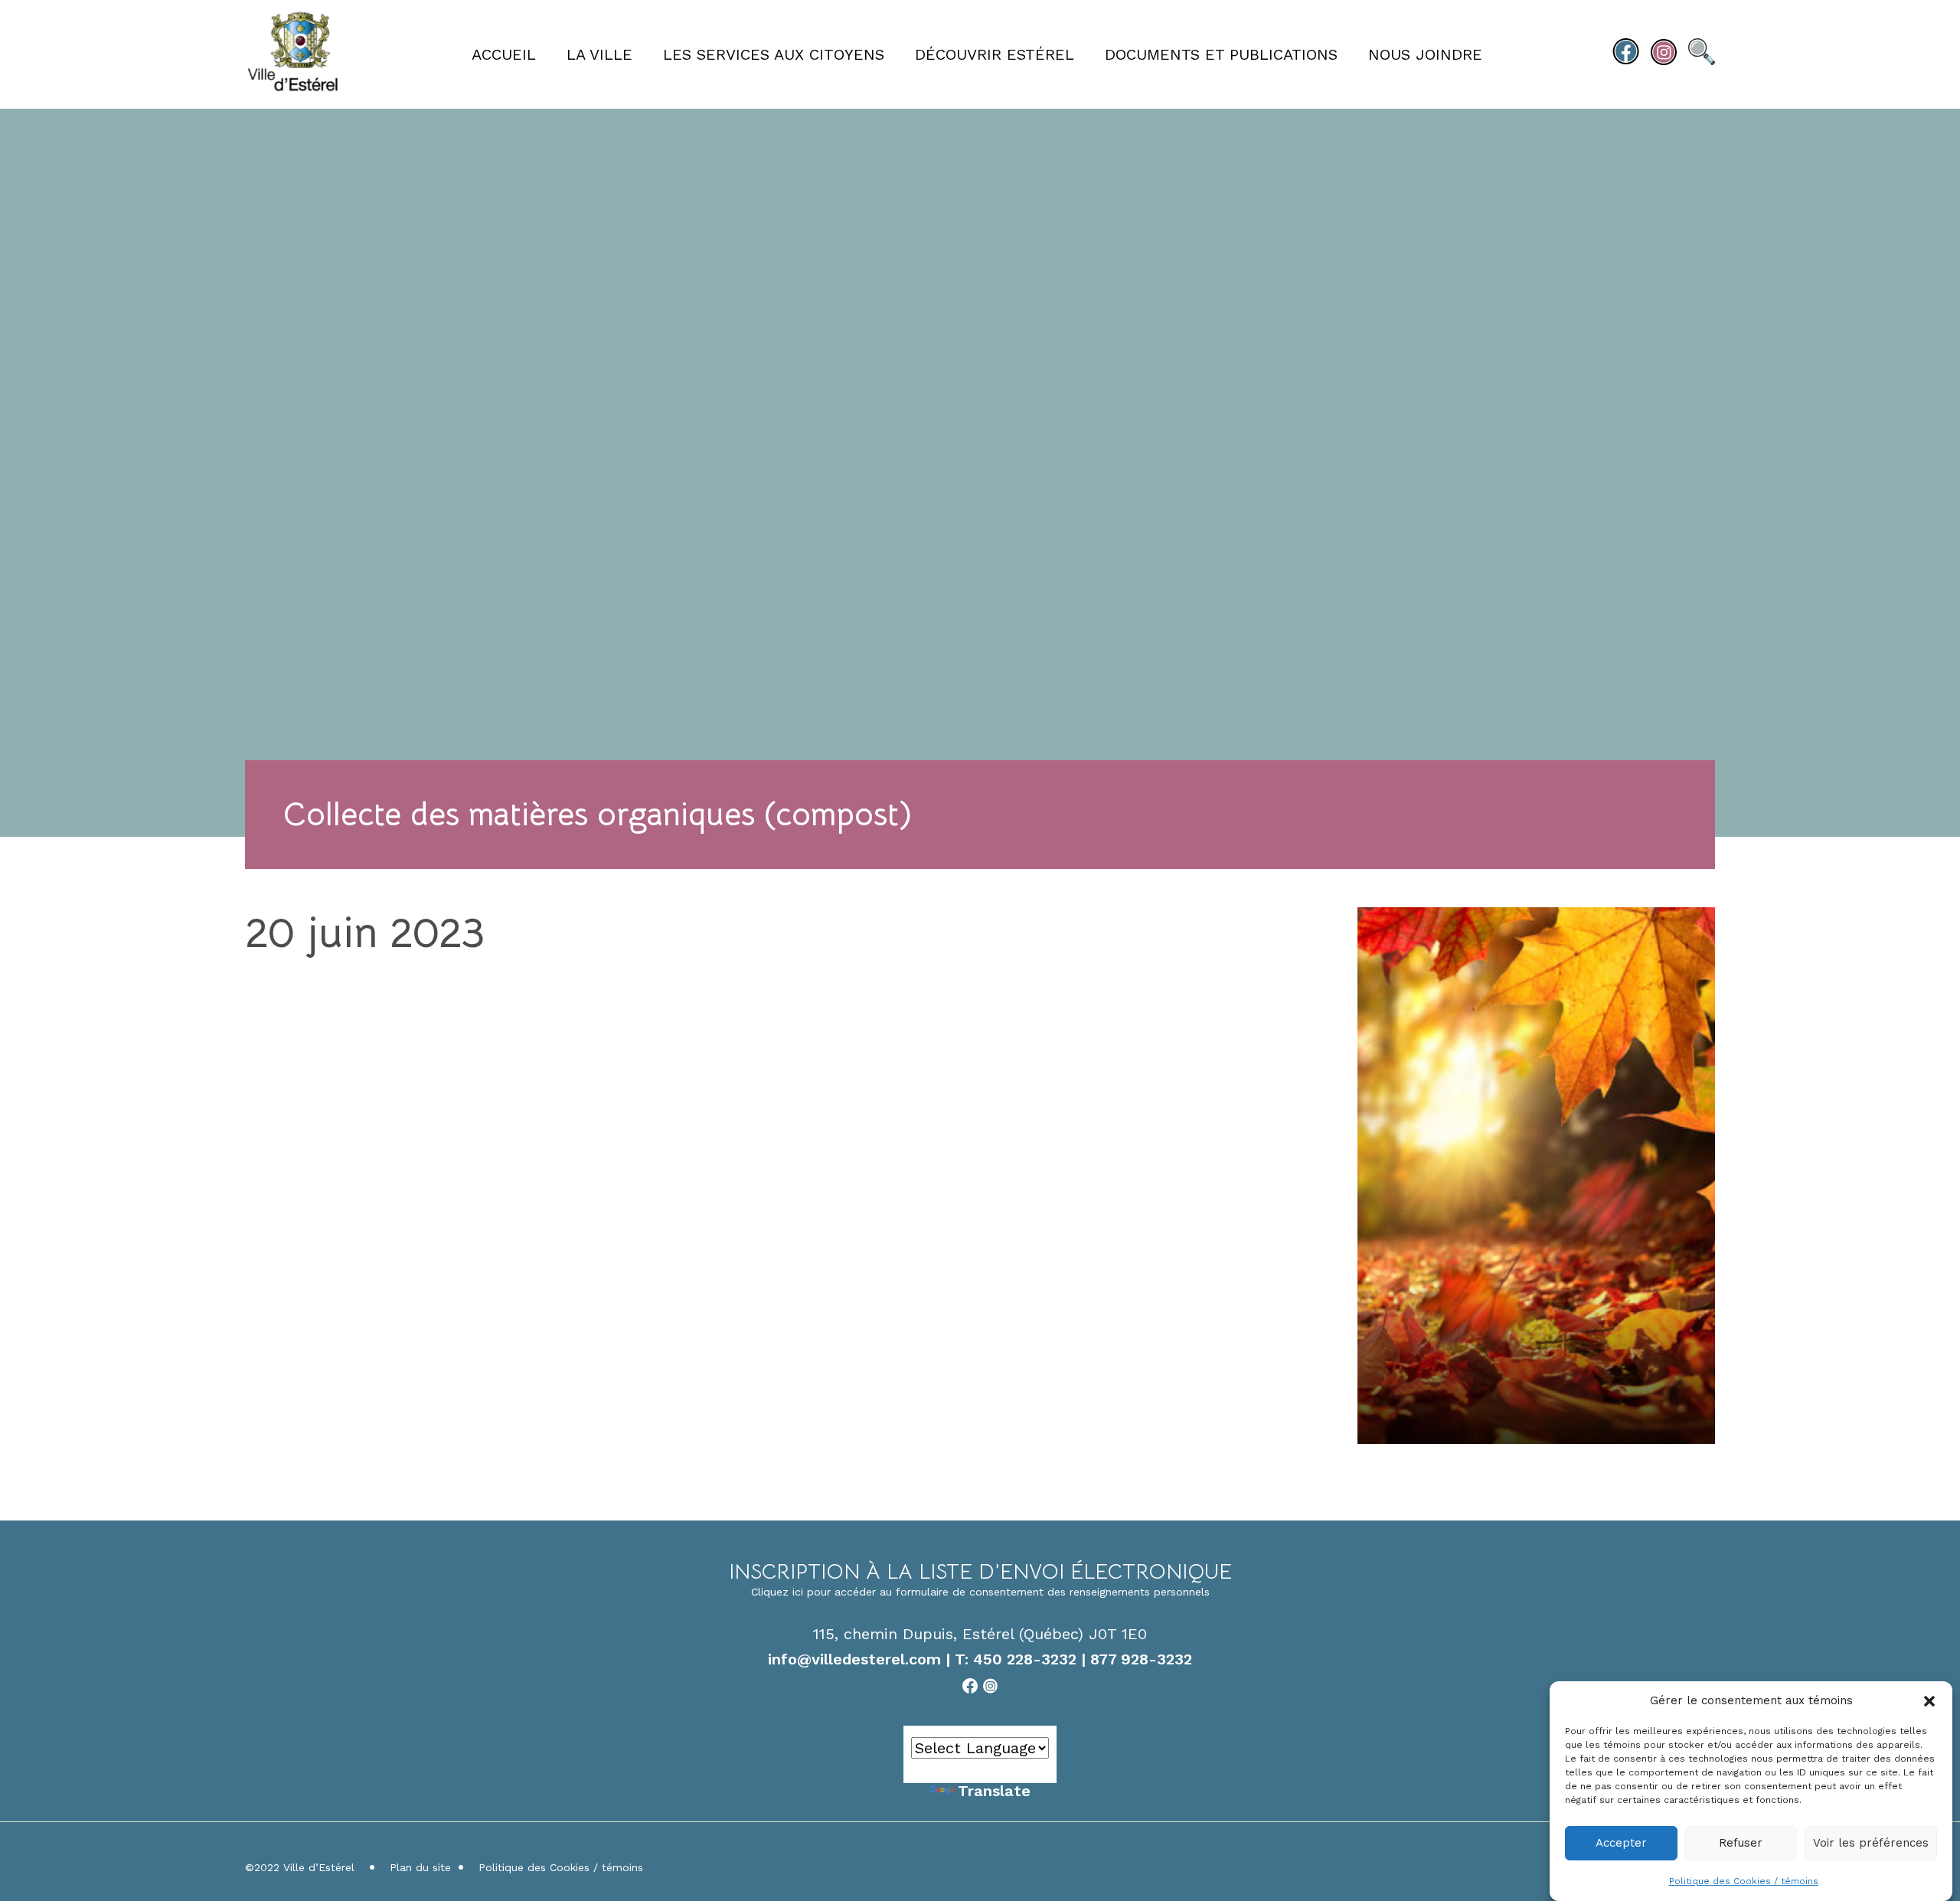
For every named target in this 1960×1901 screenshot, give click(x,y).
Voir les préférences (1871, 1844)
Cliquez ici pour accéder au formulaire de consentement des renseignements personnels (980, 1592)
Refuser (1741, 1844)
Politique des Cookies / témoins (1744, 1881)
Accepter (1621, 1844)
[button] (1929, 1701)
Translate (994, 1791)
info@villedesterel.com (854, 1659)
